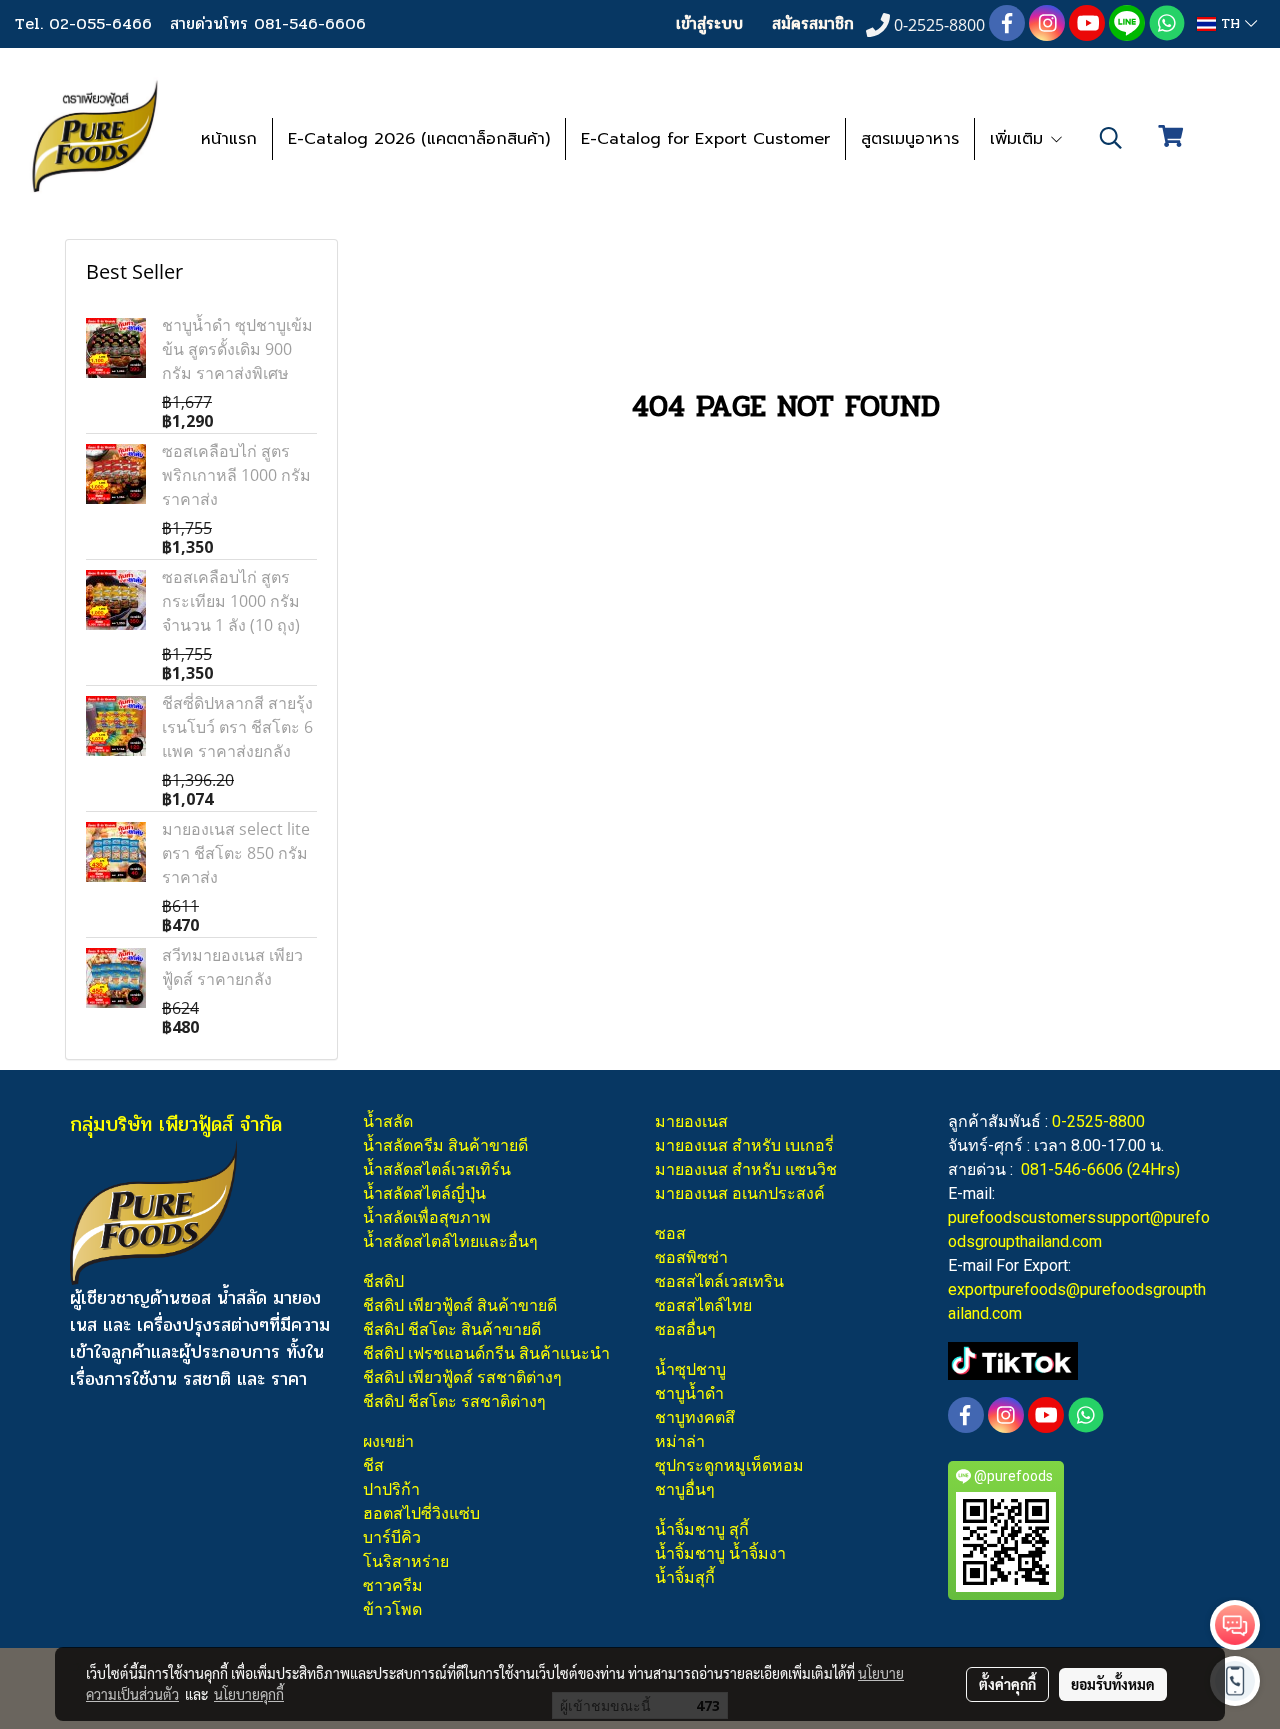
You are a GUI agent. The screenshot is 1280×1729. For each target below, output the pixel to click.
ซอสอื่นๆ (685, 1329)
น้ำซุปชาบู (690, 1369)
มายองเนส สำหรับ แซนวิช (746, 1169)
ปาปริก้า (391, 1489)
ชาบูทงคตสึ (695, 1417)
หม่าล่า (680, 1441)
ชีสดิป (383, 1281)
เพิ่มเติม (1019, 139)
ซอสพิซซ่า (691, 1257)
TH (1230, 23)
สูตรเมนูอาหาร (910, 139)
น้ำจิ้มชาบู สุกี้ (702, 1529)
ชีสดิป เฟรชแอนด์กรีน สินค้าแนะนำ (486, 1353)
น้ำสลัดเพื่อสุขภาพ (427, 1217)
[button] (1111, 138)
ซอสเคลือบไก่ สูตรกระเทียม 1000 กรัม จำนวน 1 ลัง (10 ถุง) (231, 601)
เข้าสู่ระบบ (709, 23)
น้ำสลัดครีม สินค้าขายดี (445, 1145)
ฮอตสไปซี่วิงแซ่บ (421, 1513)
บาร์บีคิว (392, 1537)
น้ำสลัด (388, 1121)
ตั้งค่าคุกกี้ (1007, 1684)
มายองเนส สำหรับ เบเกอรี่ (744, 1145)
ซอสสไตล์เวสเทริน (719, 1281)
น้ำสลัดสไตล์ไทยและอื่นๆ (450, 1241)
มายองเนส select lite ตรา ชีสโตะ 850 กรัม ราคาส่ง (236, 853)
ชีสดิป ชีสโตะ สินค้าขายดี (452, 1329)
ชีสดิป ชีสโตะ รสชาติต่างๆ (454, 1401)
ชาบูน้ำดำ (689, 1393)
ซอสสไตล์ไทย (703, 1305)
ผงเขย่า (388, 1441)
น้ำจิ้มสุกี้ (685, 1577)
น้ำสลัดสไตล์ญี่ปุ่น (424, 1193)
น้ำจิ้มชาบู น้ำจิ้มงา (720, 1553)
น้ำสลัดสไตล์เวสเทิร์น (437, 1169)
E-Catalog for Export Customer (705, 139)
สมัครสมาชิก (813, 23)
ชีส (373, 1465)
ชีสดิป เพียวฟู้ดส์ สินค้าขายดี (460, 1305)
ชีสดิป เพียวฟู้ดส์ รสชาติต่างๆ (462, 1377)
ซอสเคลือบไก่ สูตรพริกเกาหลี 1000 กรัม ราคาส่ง (236, 475)
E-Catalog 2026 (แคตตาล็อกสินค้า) (419, 139)
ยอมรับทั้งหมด (1113, 1684)
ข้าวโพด (392, 1609)
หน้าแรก (229, 139)
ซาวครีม (393, 1585)
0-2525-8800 (1098, 1121)
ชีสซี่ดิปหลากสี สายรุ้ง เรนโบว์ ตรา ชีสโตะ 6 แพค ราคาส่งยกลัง (237, 727)
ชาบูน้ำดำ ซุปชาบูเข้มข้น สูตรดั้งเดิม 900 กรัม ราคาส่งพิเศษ (237, 349)
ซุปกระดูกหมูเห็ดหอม (729, 1465)
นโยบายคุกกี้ (249, 1694)
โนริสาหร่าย (406, 1561)
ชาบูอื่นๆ (685, 1489)
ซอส (670, 1233)
